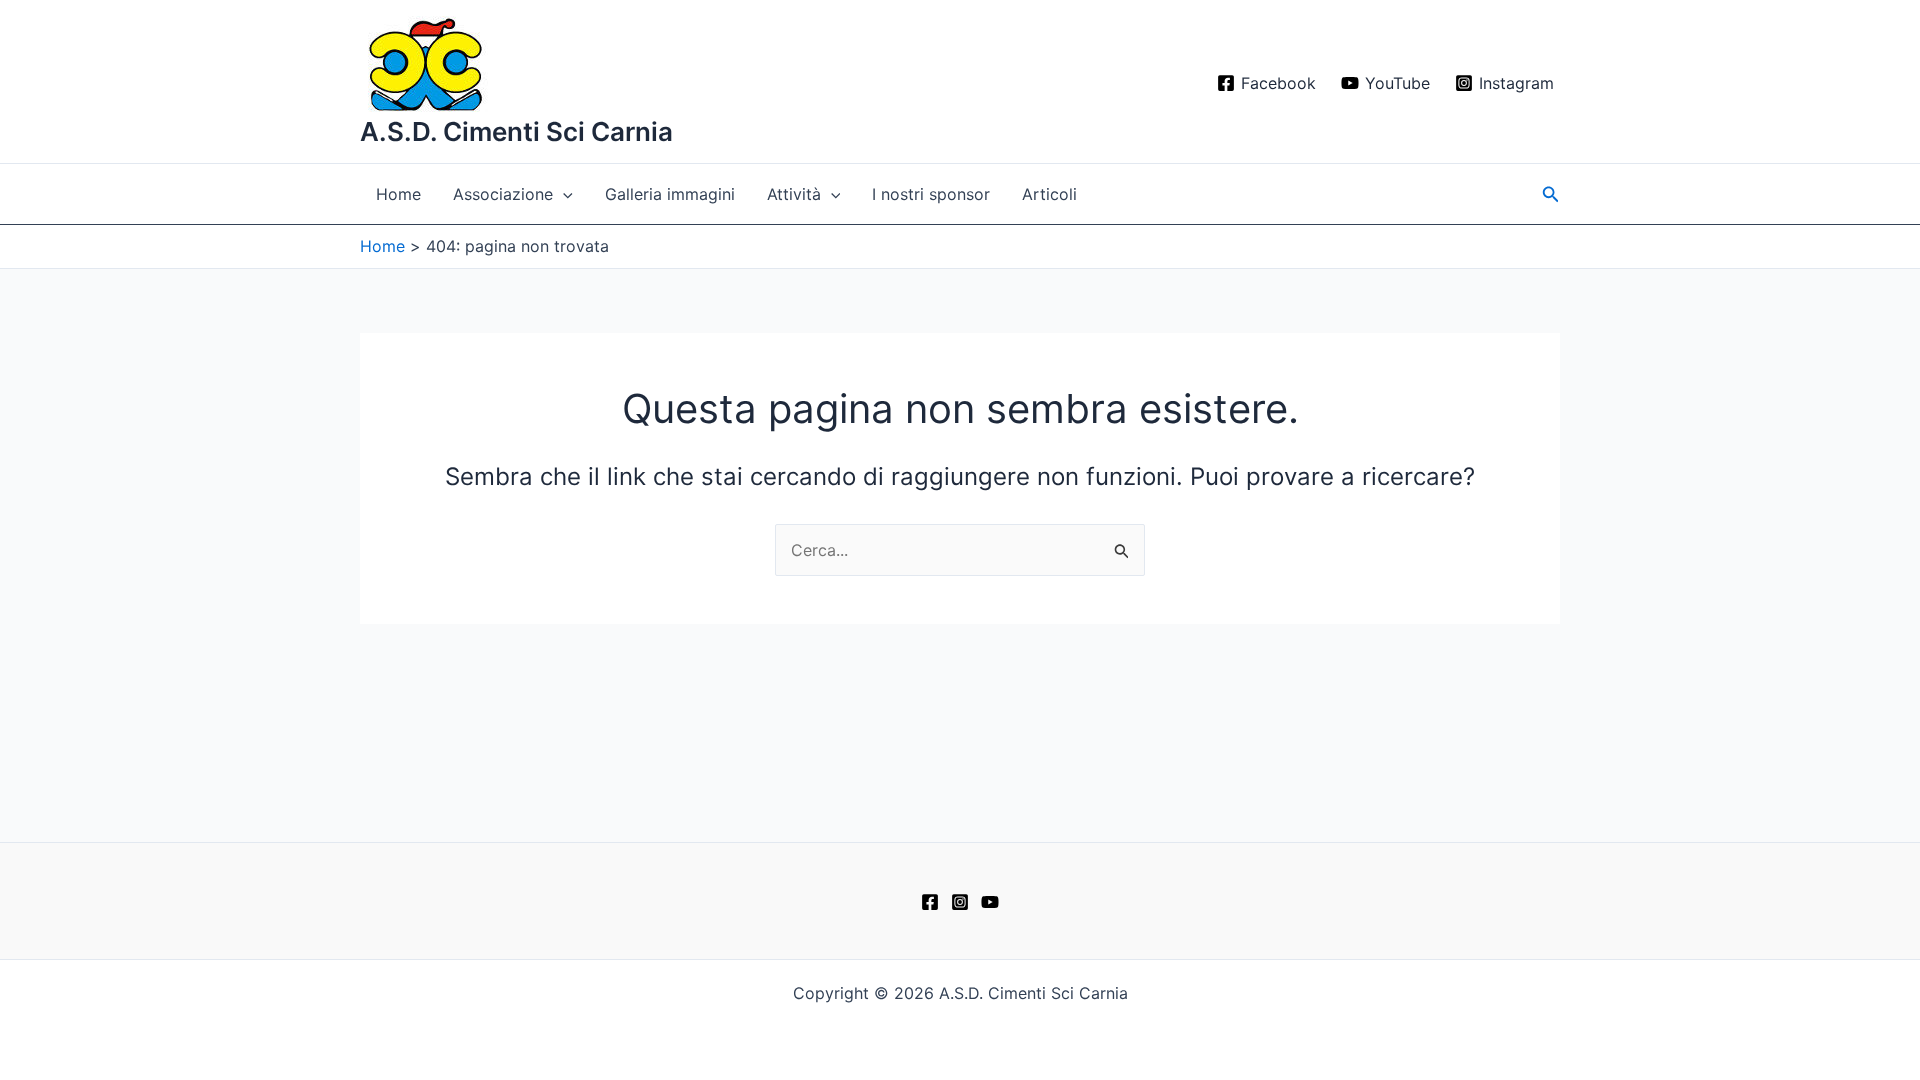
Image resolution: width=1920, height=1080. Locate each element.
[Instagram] (960, 902)
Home (398, 194)
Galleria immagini (670, 194)
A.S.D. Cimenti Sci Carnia (516, 131)
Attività (794, 194)
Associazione (503, 194)
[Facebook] (930, 902)
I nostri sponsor (931, 194)
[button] (563, 194)
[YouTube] (990, 902)
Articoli (1049, 194)
